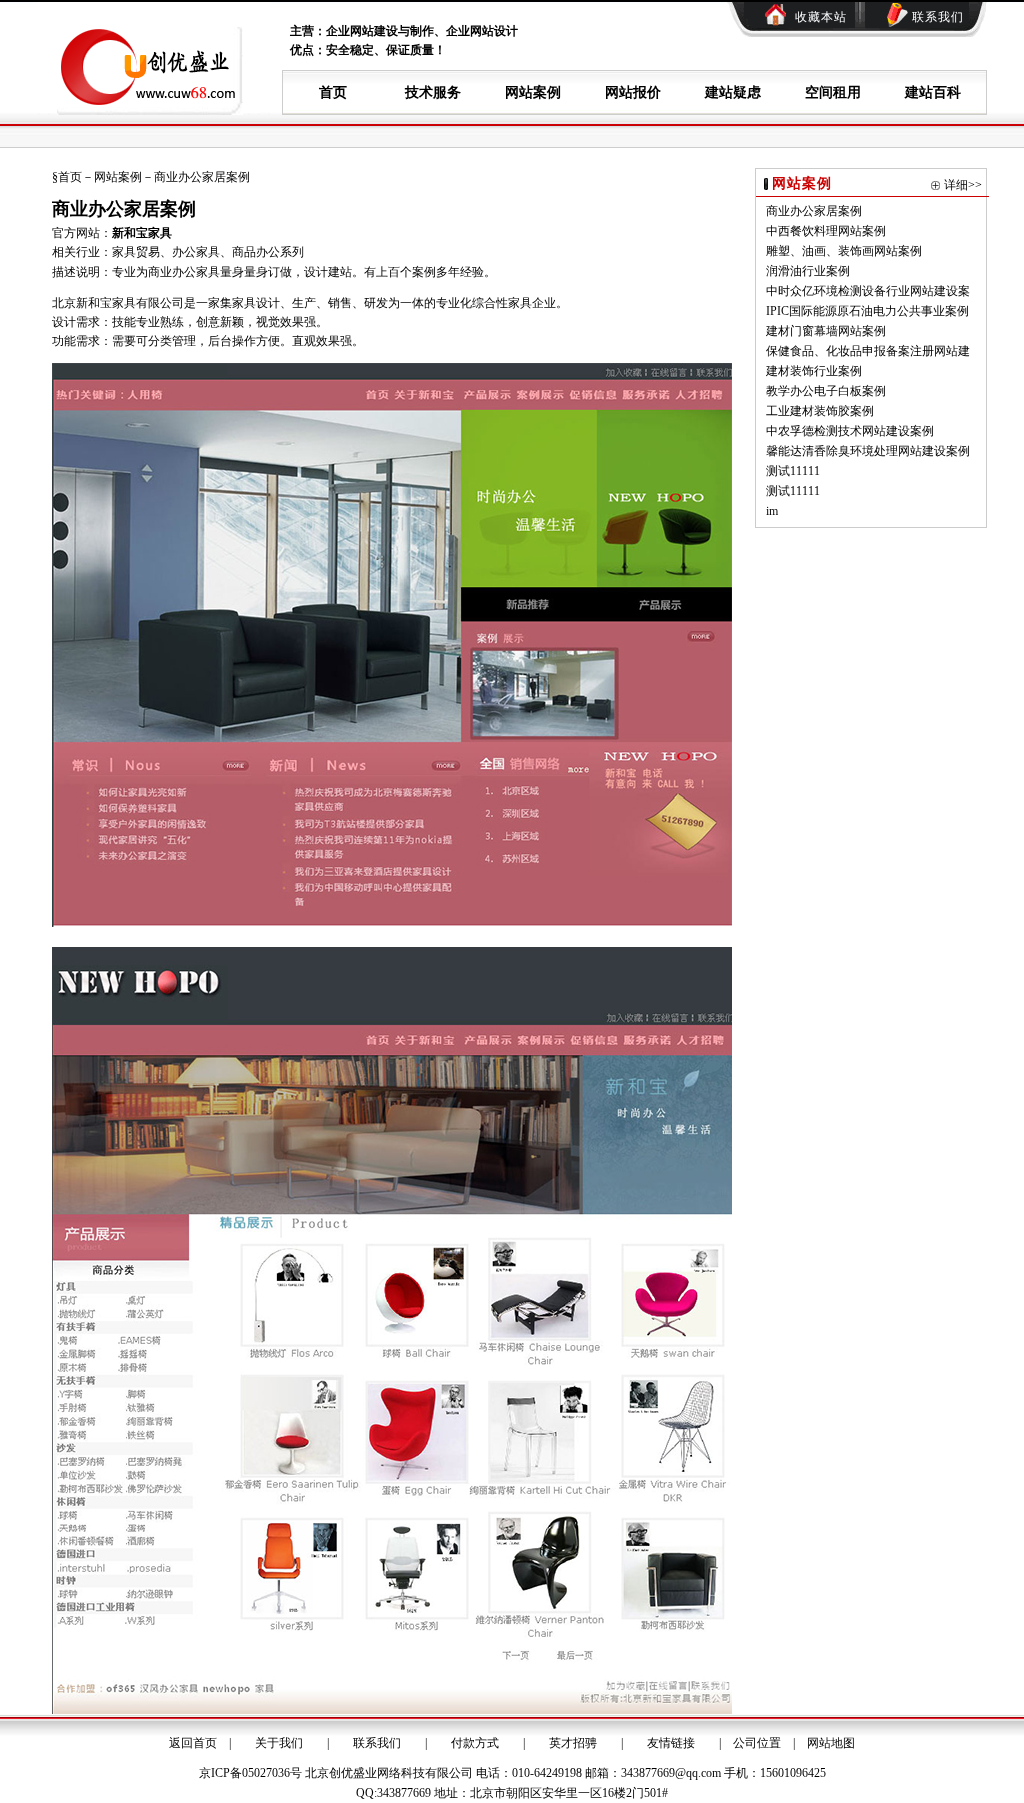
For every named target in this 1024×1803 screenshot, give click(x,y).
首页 (333, 92)
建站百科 (933, 92)
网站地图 (831, 1743)
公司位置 (757, 1743)
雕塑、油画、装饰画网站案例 (844, 251)
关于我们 (279, 1743)
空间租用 (833, 92)
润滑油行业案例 (808, 271)
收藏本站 (821, 17)
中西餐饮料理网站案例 (826, 231)
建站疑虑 (733, 92)
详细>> (963, 185)
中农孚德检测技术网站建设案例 (850, 431)
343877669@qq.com (671, 1773)
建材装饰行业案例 (814, 371)
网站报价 (633, 92)
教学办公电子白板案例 (826, 391)
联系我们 (938, 17)
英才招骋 (573, 1743)
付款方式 (475, 1743)
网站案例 (533, 92)
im (772, 511)
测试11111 (793, 471)
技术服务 (433, 92)
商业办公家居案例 (814, 211)
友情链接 (671, 1743)
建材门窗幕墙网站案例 (826, 331)
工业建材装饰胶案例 (820, 411)
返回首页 (193, 1743)
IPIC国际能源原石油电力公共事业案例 (867, 311)
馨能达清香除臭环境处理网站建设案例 (868, 451)
